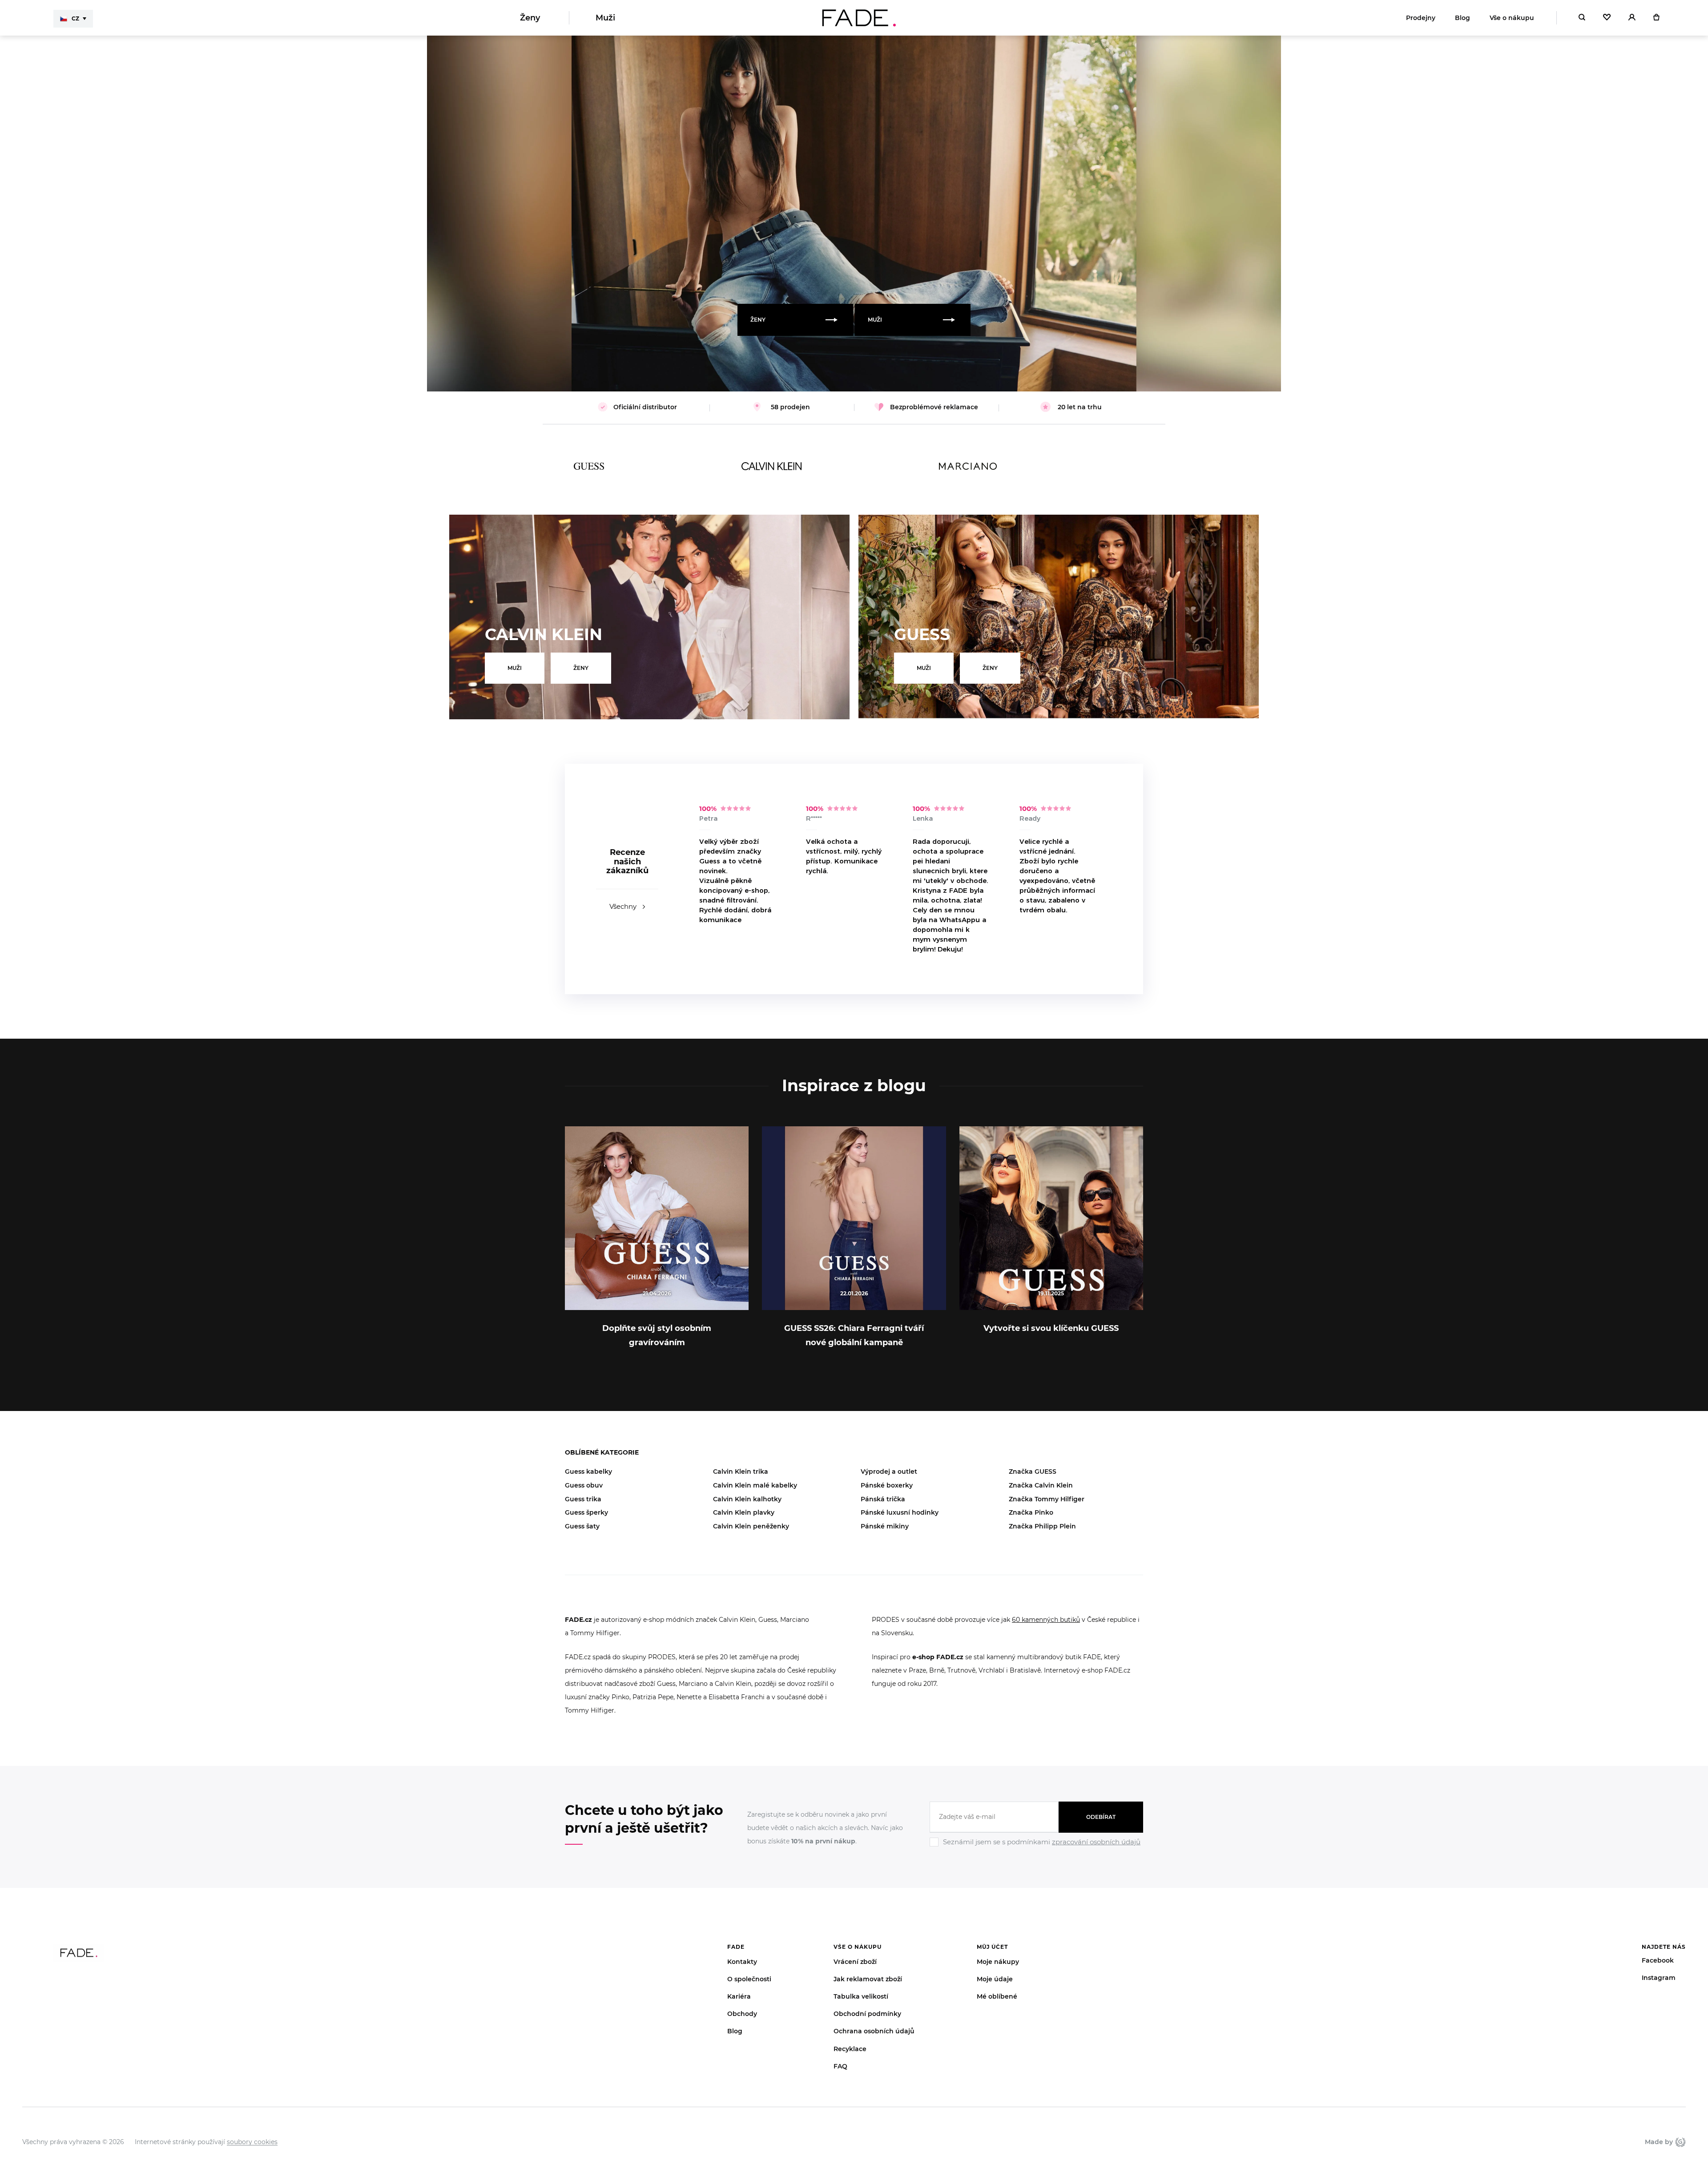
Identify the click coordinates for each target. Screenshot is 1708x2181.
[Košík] (1656, 18)
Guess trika (583, 1499)
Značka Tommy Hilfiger (1047, 1499)
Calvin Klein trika (741, 1471)
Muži (605, 18)
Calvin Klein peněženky (751, 1526)
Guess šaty (582, 1526)
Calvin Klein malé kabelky (755, 1485)
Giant (1679, 2142)
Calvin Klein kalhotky (747, 1499)
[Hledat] (1582, 18)
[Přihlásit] (1632, 18)
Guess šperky (586, 1512)
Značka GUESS (1033, 1471)
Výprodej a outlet (889, 1471)
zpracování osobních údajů (1096, 1842)
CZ (75, 18)
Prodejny (1421, 18)
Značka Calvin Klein (1041, 1485)
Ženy (530, 18)
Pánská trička (883, 1499)
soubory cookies (252, 2142)
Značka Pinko (1031, 1512)
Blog (1462, 18)
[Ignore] (1036, 1848)
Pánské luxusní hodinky (900, 1512)
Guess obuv (584, 1485)
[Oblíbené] (1607, 18)
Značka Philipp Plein (1042, 1526)
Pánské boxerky (887, 1485)
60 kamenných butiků (1046, 1620)
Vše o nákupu (1512, 18)
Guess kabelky (588, 1471)
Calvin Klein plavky (744, 1512)
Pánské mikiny (885, 1526)
